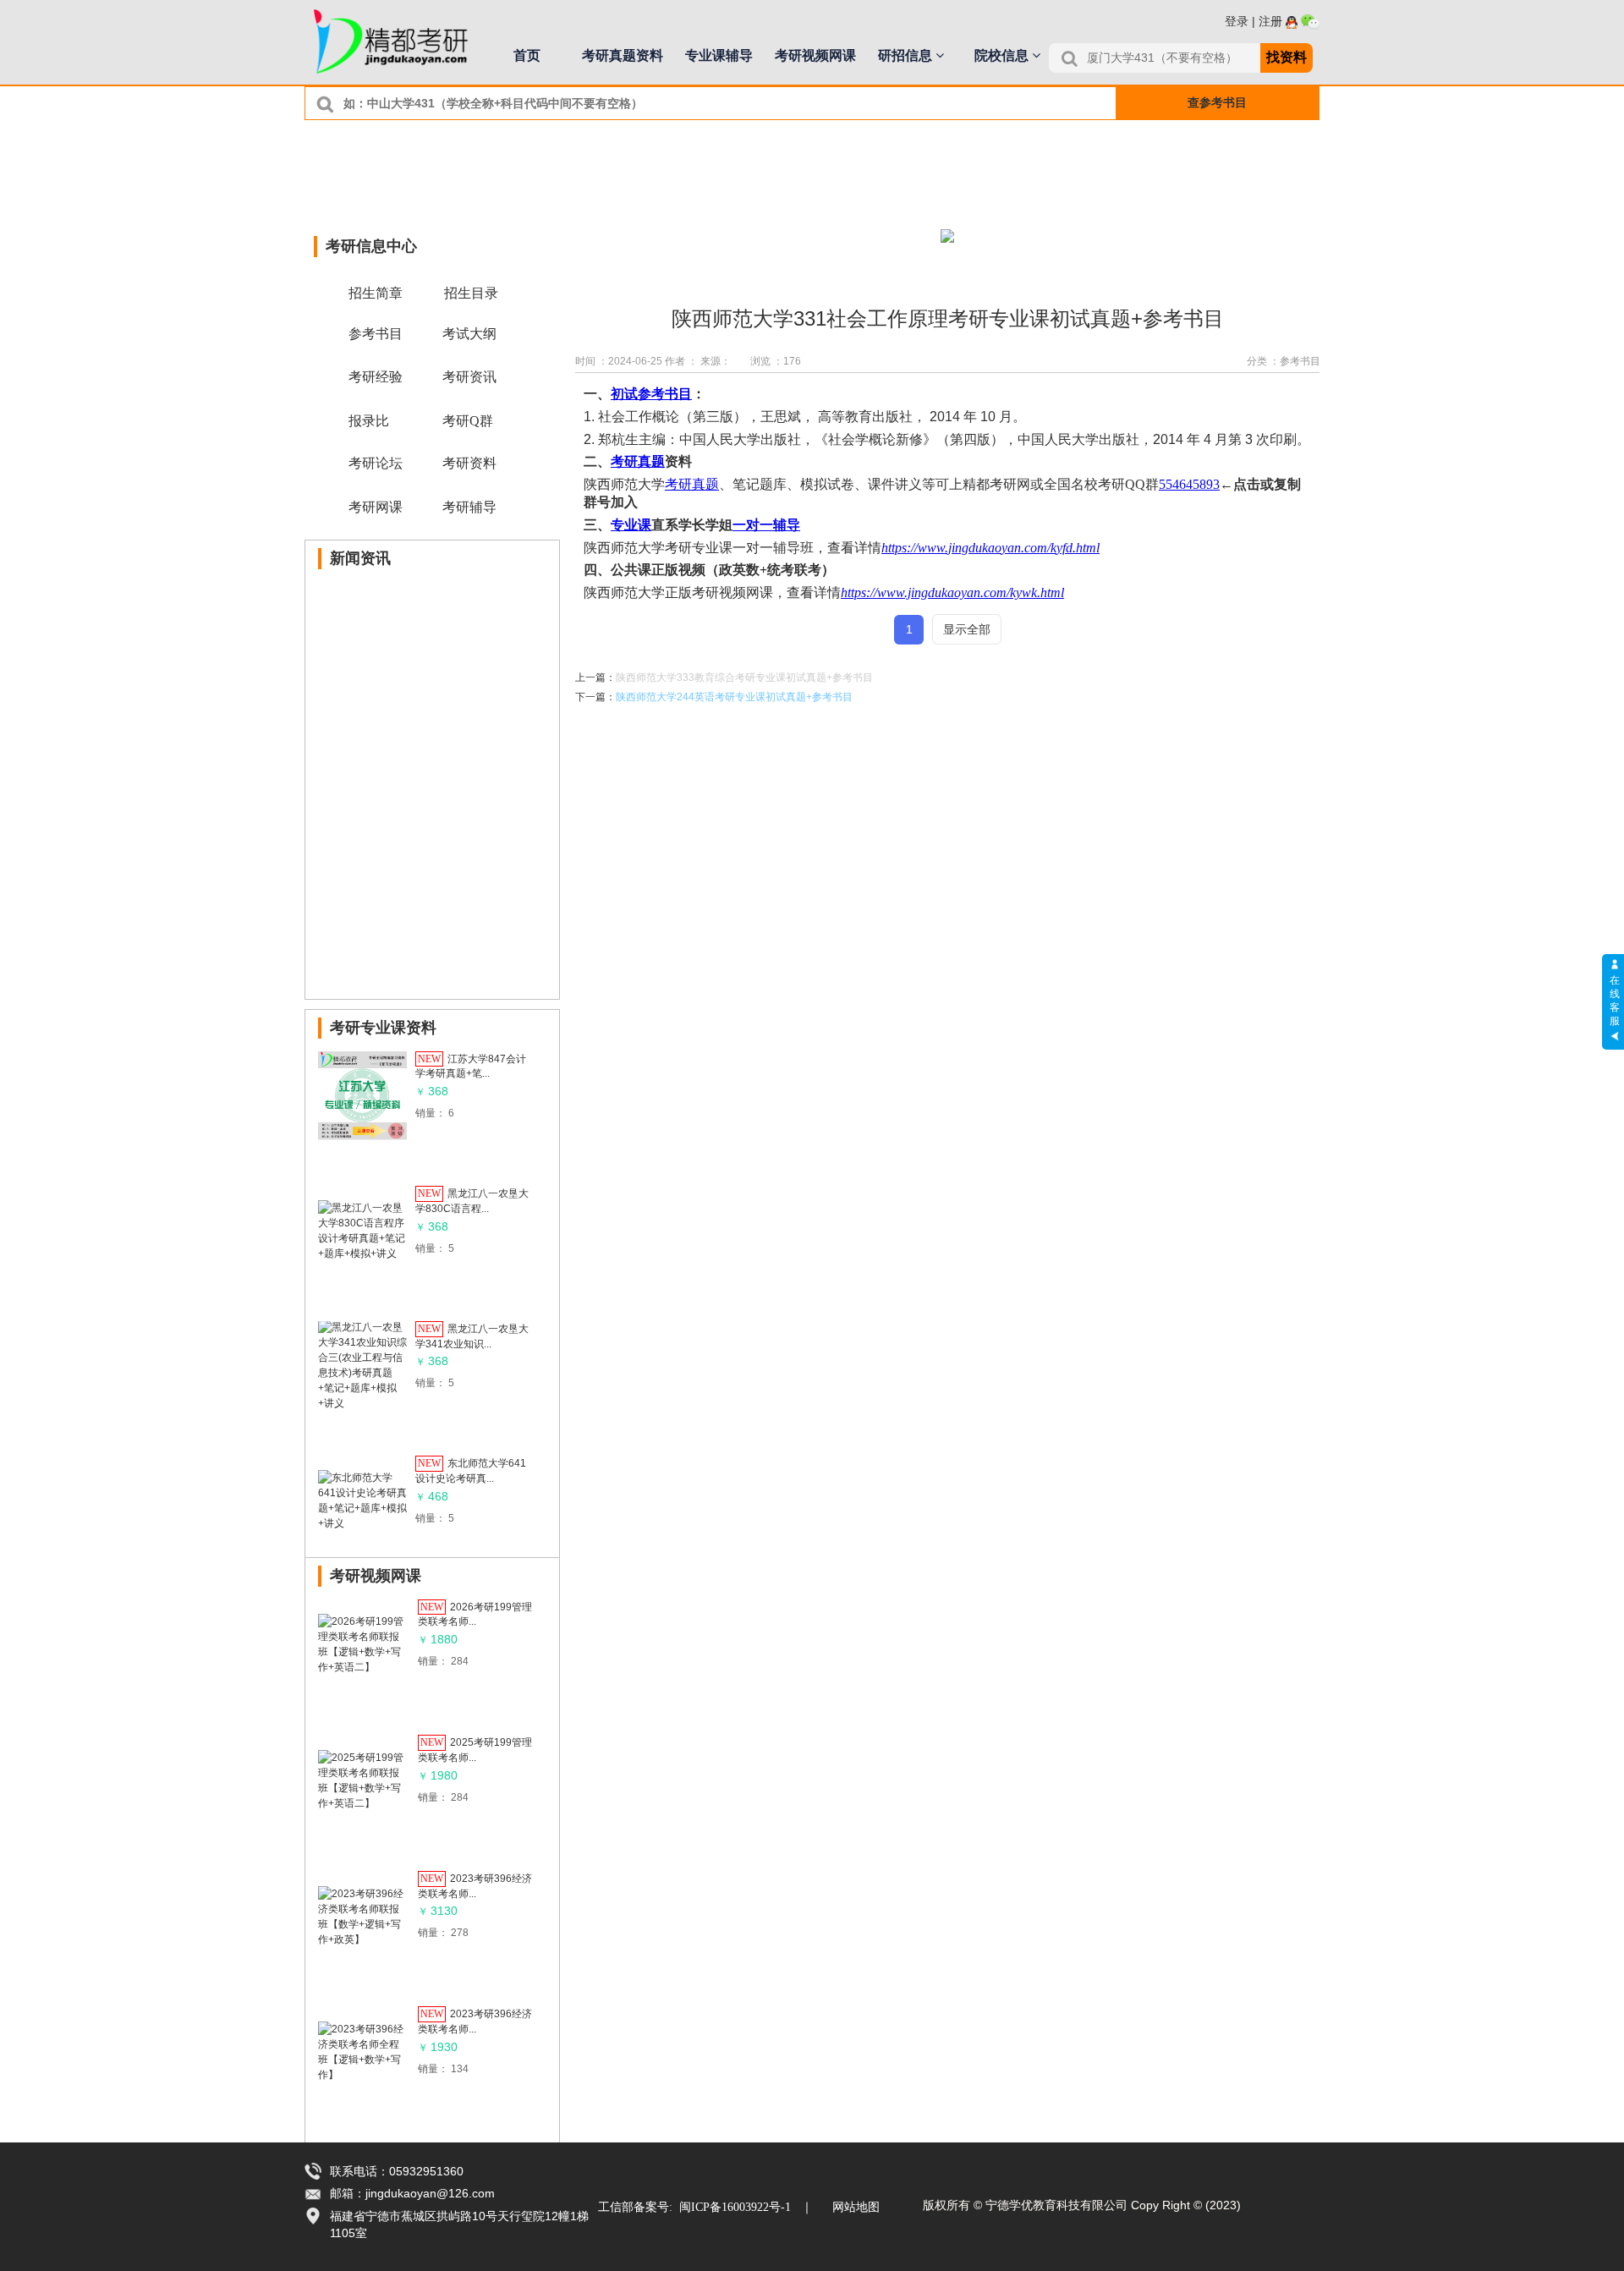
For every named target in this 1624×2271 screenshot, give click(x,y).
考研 (624, 461)
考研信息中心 (371, 246)
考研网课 (376, 507)
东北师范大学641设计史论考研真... (471, 1471)
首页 (527, 55)
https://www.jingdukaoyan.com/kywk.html (952, 592)
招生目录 (471, 293)
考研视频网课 (815, 55)
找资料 (1287, 57)
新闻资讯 (360, 558)
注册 (1270, 21)
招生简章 (376, 293)
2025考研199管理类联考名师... (475, 1750)
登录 (1237, 21)
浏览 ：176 (776, 361)
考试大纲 (469, 334)
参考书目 (665, 394)
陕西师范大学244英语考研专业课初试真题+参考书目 (734, 697)
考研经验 (376, 377)
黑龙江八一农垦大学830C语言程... (472, 1201)
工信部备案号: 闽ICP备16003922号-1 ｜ (705, 2207)
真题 (651, 461)
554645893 (1189, 484)
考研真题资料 (623, 55)
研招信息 (907, 55)
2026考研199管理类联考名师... (475, 1614)
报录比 (369, 421)
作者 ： (681, 361)
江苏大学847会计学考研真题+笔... (471, 1066)
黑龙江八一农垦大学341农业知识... (472, 1336)
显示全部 (967, 629)
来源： (716, 361)
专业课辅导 (719, 55)
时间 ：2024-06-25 (619, 361)
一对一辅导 (766, 525)
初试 (624, 394)
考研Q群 (468, 421)
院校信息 (1003, 55)
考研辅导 (469, 507)
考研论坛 (376, 463)
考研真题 (692, 484)
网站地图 (856, 2207)
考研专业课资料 (383, 1028)
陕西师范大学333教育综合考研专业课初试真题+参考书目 (744, 677)
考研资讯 (469, 377)
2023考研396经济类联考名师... (475, 1885)
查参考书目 (1217, 102)
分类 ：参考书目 (1284, 361)
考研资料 (469, 463)
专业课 (631, 525)
